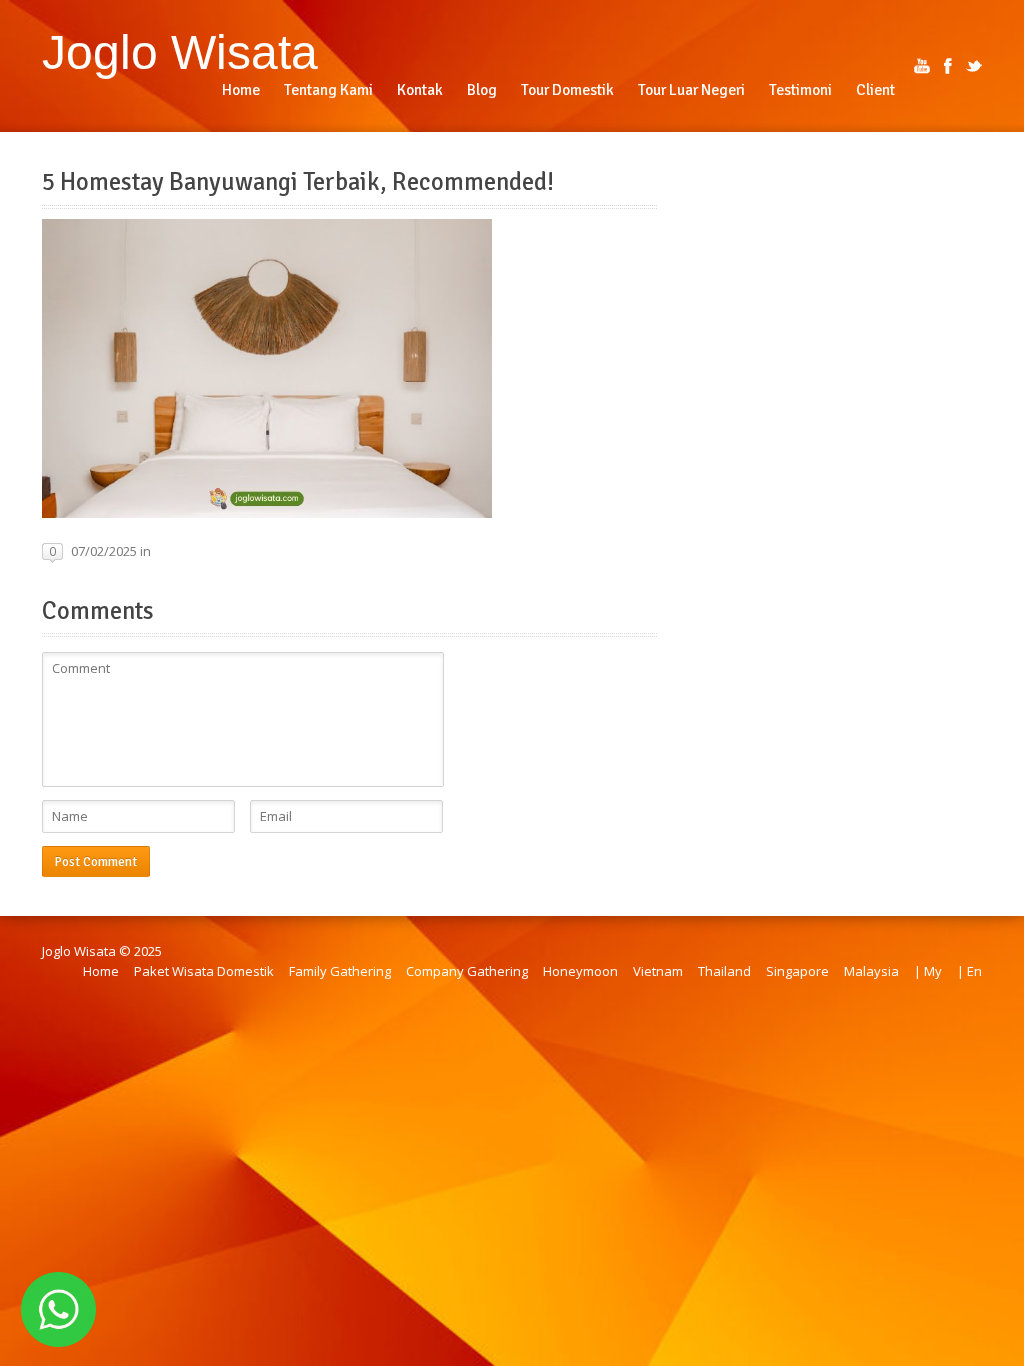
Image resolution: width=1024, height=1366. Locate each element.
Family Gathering (340, 971)
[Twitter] (974, 66)
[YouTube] (922, 66)
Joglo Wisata (180, 52)
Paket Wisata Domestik (204, 971)
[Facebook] (948, 66)
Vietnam (658, 971)
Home (101, 971)
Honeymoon (580, 971)
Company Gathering (467, 971)
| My (928, 971)
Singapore (797, 971)
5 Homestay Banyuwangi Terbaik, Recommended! (298, 182)
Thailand (724, 971)
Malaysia (871, 971)
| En (969, 971)
